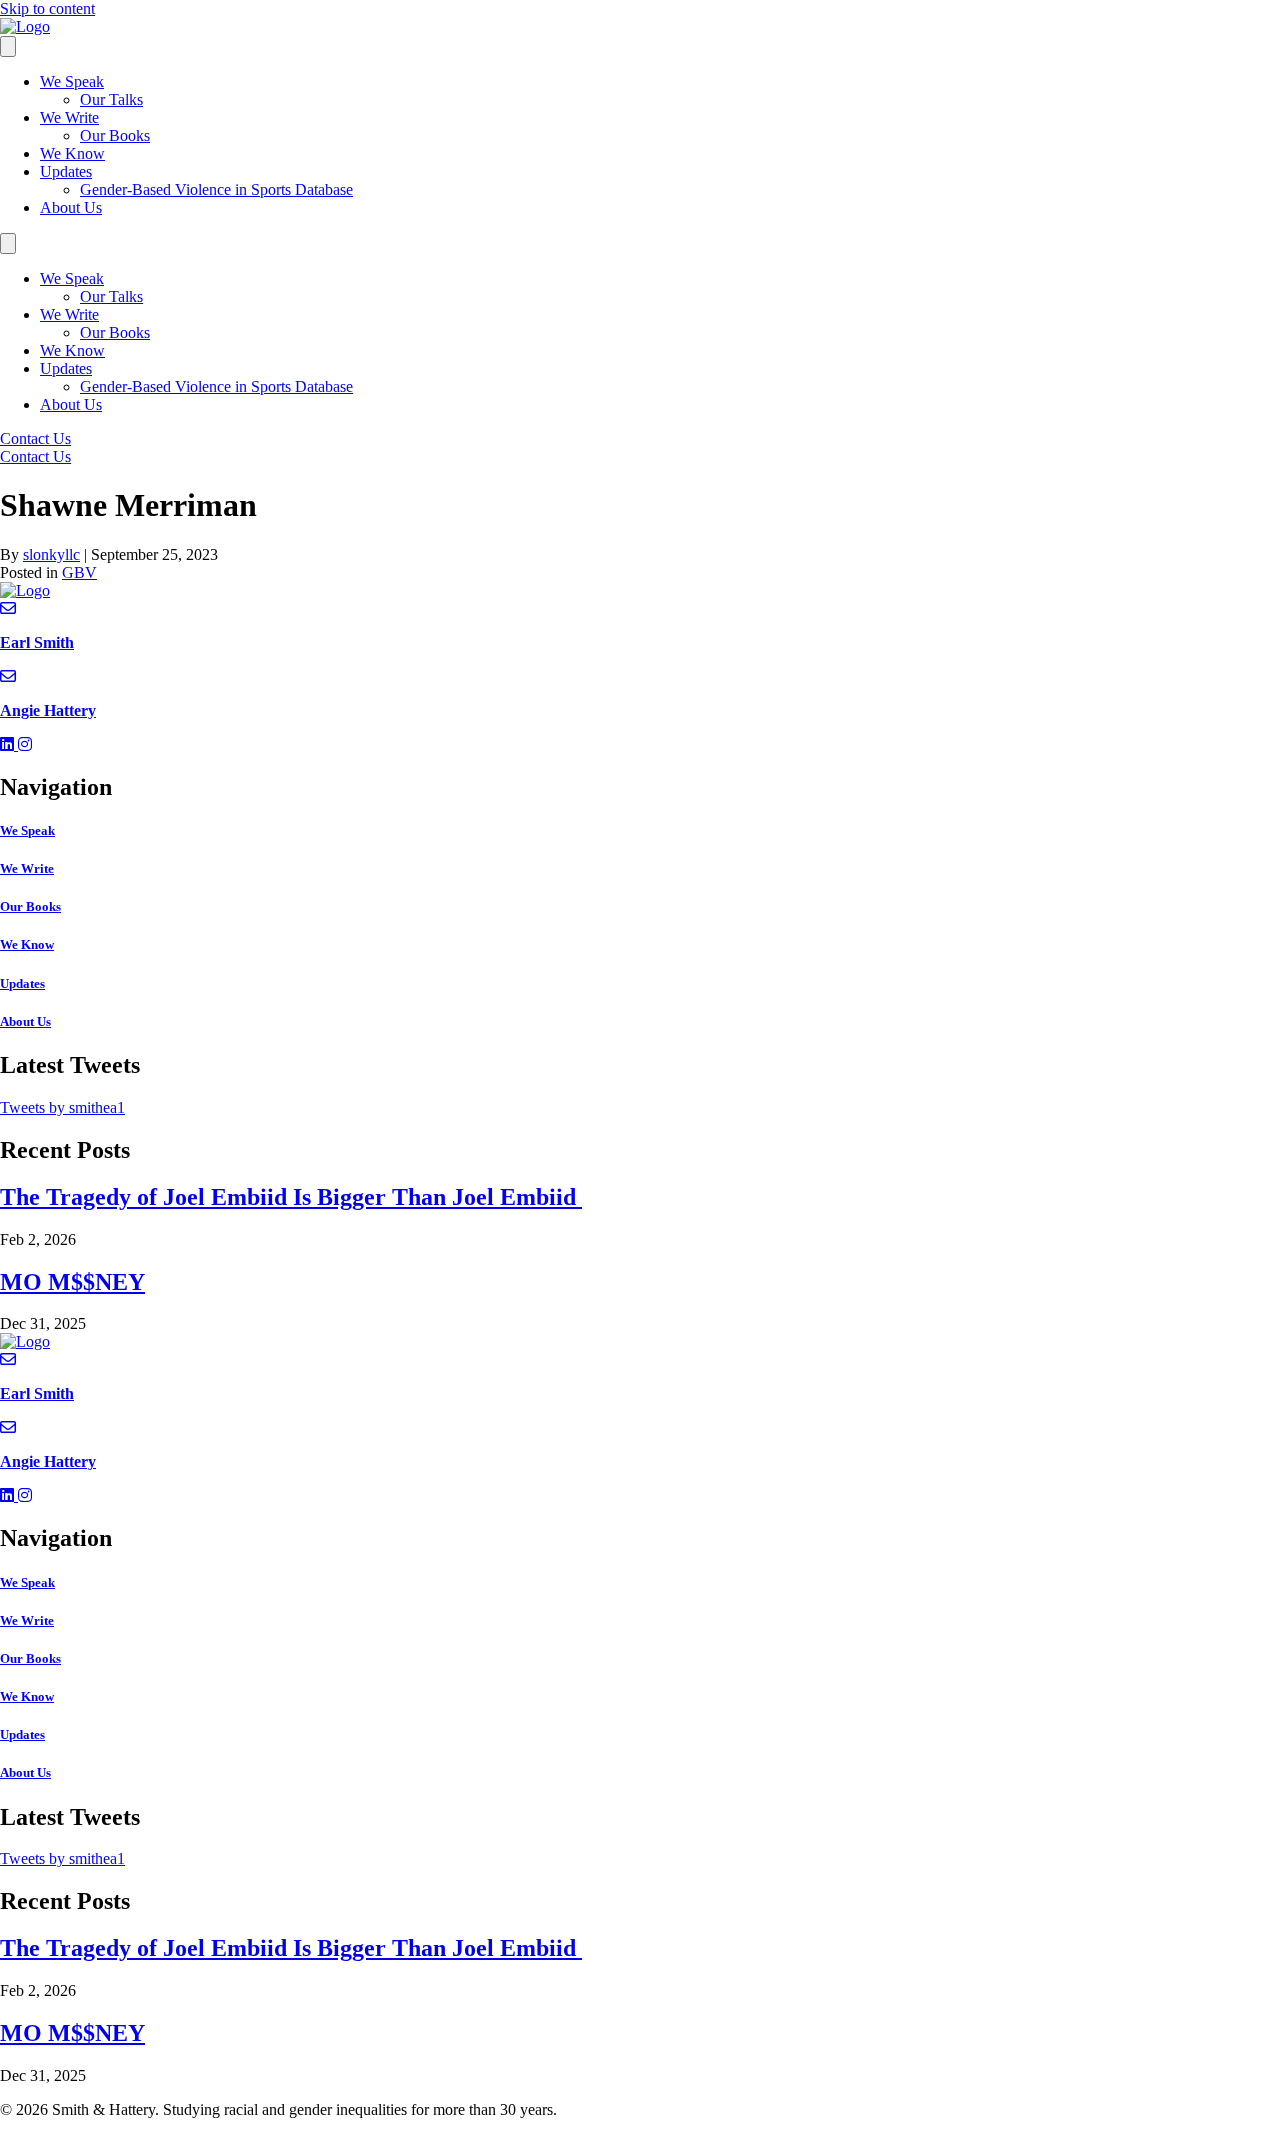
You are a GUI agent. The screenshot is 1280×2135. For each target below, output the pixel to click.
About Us (71, 207)
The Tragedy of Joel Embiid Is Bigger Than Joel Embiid (291, 1197)
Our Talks (111, 99)
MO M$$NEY (72, 1282)
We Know (72, 153)
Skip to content (47, 8)
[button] (9, 744)
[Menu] (8, 46)
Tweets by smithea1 (62, 1107)
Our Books (115, 135)
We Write (69, 117)
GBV (79, 572)
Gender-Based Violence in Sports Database (216, 189)
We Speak (72, 81)
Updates (66, 171)
